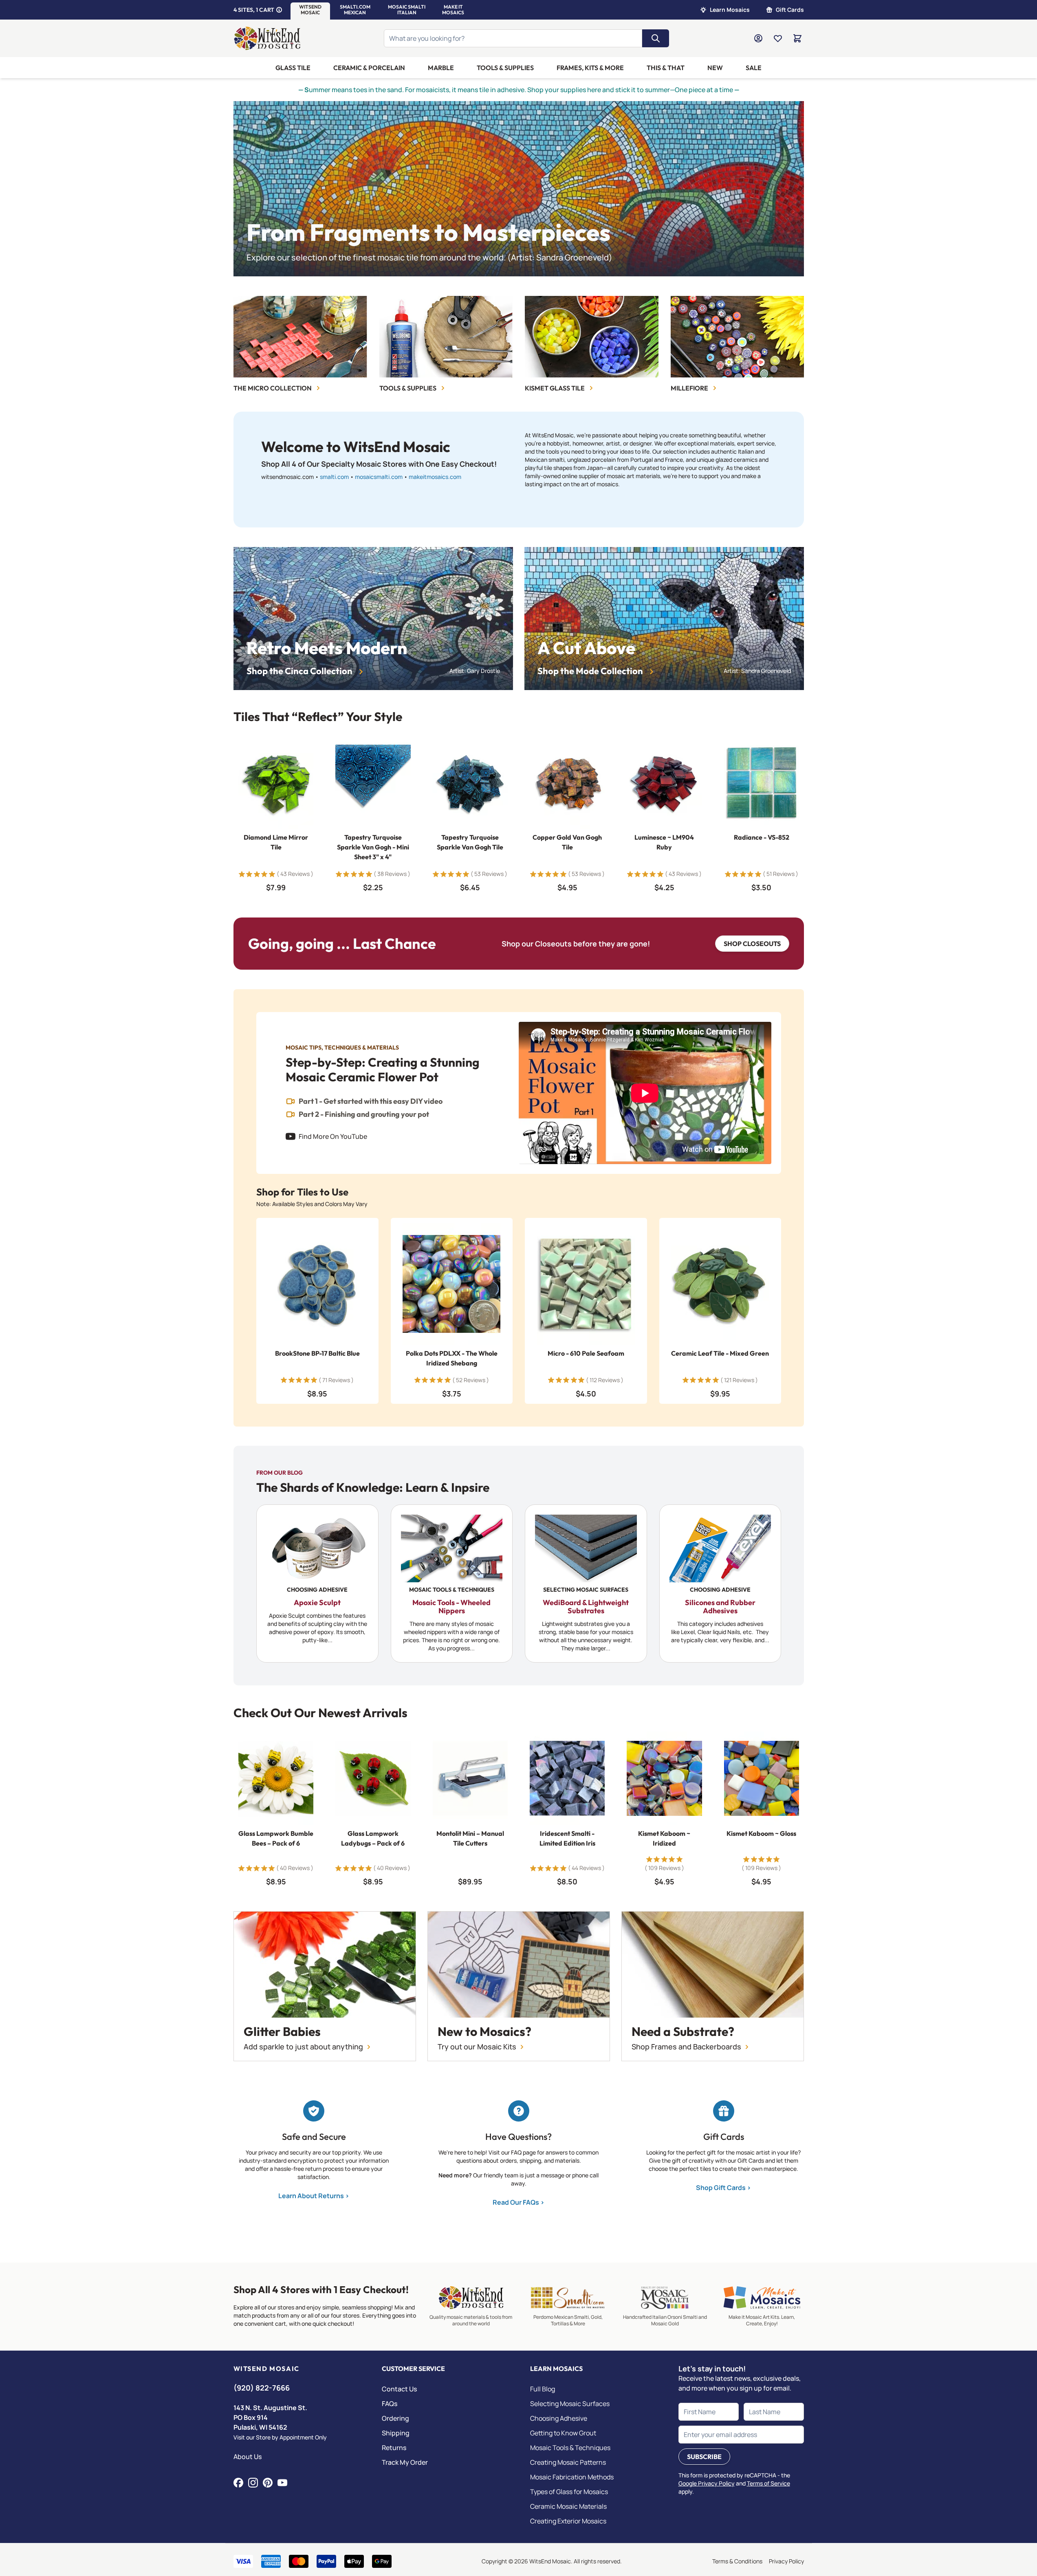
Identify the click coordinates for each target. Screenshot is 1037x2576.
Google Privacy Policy (707, 2483)
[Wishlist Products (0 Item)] (778, 38)
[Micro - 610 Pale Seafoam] (586, 1284)
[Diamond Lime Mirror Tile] (276, 782)
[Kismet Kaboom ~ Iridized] (664, 1778)
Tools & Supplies (505, 68)
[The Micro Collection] (300, 337)
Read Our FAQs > (518, 2202)
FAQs (390, 2404)
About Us (248, 2457)
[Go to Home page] (268, 38)
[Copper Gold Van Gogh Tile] (567, 782)
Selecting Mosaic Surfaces (570, 2404)
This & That (666, 68)
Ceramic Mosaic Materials (568, 2506)
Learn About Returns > (314, 2196)
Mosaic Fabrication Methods (572, 2477)
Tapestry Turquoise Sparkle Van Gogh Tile (470, 842)
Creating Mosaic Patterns (568, 2462)
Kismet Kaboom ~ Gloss (761, 1833)
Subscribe (704, 2457)
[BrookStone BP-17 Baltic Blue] (317, 1284)
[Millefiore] (737, 337)
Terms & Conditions (737, 2561)
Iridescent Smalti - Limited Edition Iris (567, 1838)
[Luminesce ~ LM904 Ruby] (664, 782)
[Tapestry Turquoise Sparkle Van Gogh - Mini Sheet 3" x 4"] (373, 782)
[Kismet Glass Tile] (592, 337)
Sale (754, 68)
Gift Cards (790, 10)
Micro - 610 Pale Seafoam (586, 1353)
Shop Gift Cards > (723, 2188)
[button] (310, 10)
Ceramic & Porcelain (369, 68)
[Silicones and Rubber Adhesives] (720, 1584)
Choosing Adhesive (559, 2418)
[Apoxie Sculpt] (317, 1584)
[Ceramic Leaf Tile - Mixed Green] (720, 1284)
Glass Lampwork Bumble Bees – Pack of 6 (276, 1838)
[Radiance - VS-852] (761, 782)
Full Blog (543, 2389)
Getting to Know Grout (563, 2433)
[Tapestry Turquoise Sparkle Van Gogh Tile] (470, 782)
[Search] (656, 38)
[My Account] (758, 38)
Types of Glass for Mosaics (569, 2492)
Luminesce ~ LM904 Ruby (664, 842)
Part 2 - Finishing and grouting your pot (364, 1114)
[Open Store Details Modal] (279, 10)
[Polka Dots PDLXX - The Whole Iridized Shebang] (451, 1284)
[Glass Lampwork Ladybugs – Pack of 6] (373, 1778)
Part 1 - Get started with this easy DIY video (371, 1101)
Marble (441, 68)
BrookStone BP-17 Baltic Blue (317, 1353)
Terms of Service (768, 2483)
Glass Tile (293, 68)
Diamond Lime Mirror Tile (276, 842)
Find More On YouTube (333, 1136)
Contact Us (399, 2389)
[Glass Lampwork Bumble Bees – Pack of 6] (276, 1778)
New (715, 68)
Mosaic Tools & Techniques (570, 2448)
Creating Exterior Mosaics (568, 2521)
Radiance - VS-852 (761, 838)
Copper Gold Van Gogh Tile (567, 842)
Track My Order (405, 2462)
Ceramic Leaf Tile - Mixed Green (720, 1353)
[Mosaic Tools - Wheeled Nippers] (451, 1584)
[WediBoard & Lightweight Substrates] (586, 1584)
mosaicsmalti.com (379, 477)
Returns (394, 2448)
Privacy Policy (786, 2561)
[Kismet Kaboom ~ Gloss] (761, 1778)
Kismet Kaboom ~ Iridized (664, 1838)
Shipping (396, 2433)
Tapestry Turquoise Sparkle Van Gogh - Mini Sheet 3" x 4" (373, 847)
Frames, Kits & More (590, 68)
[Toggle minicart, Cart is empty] (797, 38)
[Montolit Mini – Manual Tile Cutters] (470, 1778)
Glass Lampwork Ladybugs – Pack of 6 (373, 1838)
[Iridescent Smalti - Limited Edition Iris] (567, 1778)
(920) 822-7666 (262, 2388)
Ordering (395, 2418)
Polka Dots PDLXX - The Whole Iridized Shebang (451, 1358)
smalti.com (334, 477)
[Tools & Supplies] (446, 337)
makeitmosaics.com (435, 477)
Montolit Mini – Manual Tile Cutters (470, 1838)
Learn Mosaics (730, 10)
